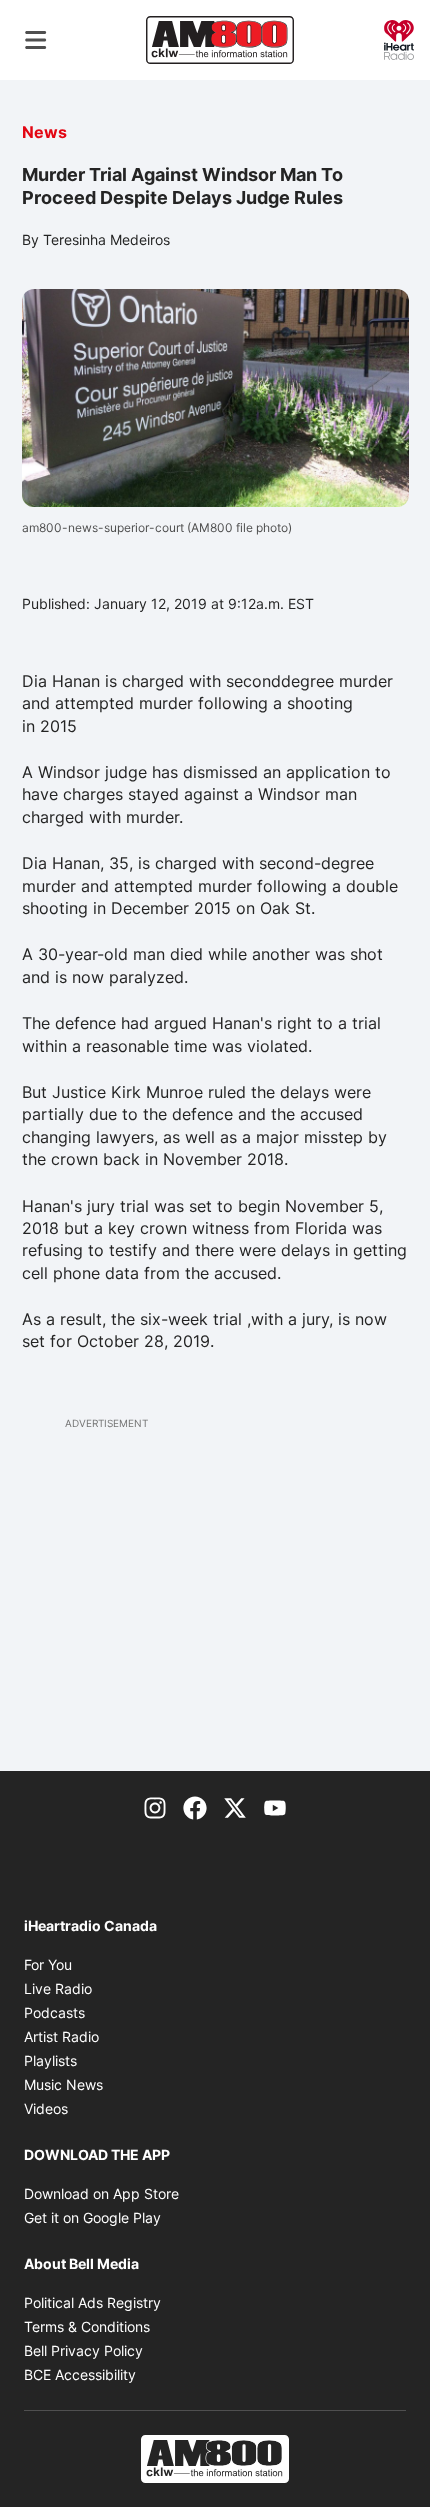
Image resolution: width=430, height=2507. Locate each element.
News (44, 132)
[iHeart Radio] (399, 38)
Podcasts (54, 2012)
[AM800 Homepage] (220, 40)
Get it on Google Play (92, 2217)
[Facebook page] (195, 1807)
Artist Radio (61, 2036)
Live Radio (58, 1988)
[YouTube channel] (275, 1807)
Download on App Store (101, 2193)
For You (48, 1964)
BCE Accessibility (80, 2374)
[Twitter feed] (235, 1807)
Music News (63, 2084)
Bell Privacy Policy (83, 2350)
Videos (46, 2108)
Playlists (50, 2060)
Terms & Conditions (87, 2326)
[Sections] (36, 40)
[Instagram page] (155, 1807)
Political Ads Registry (92, 2302)
